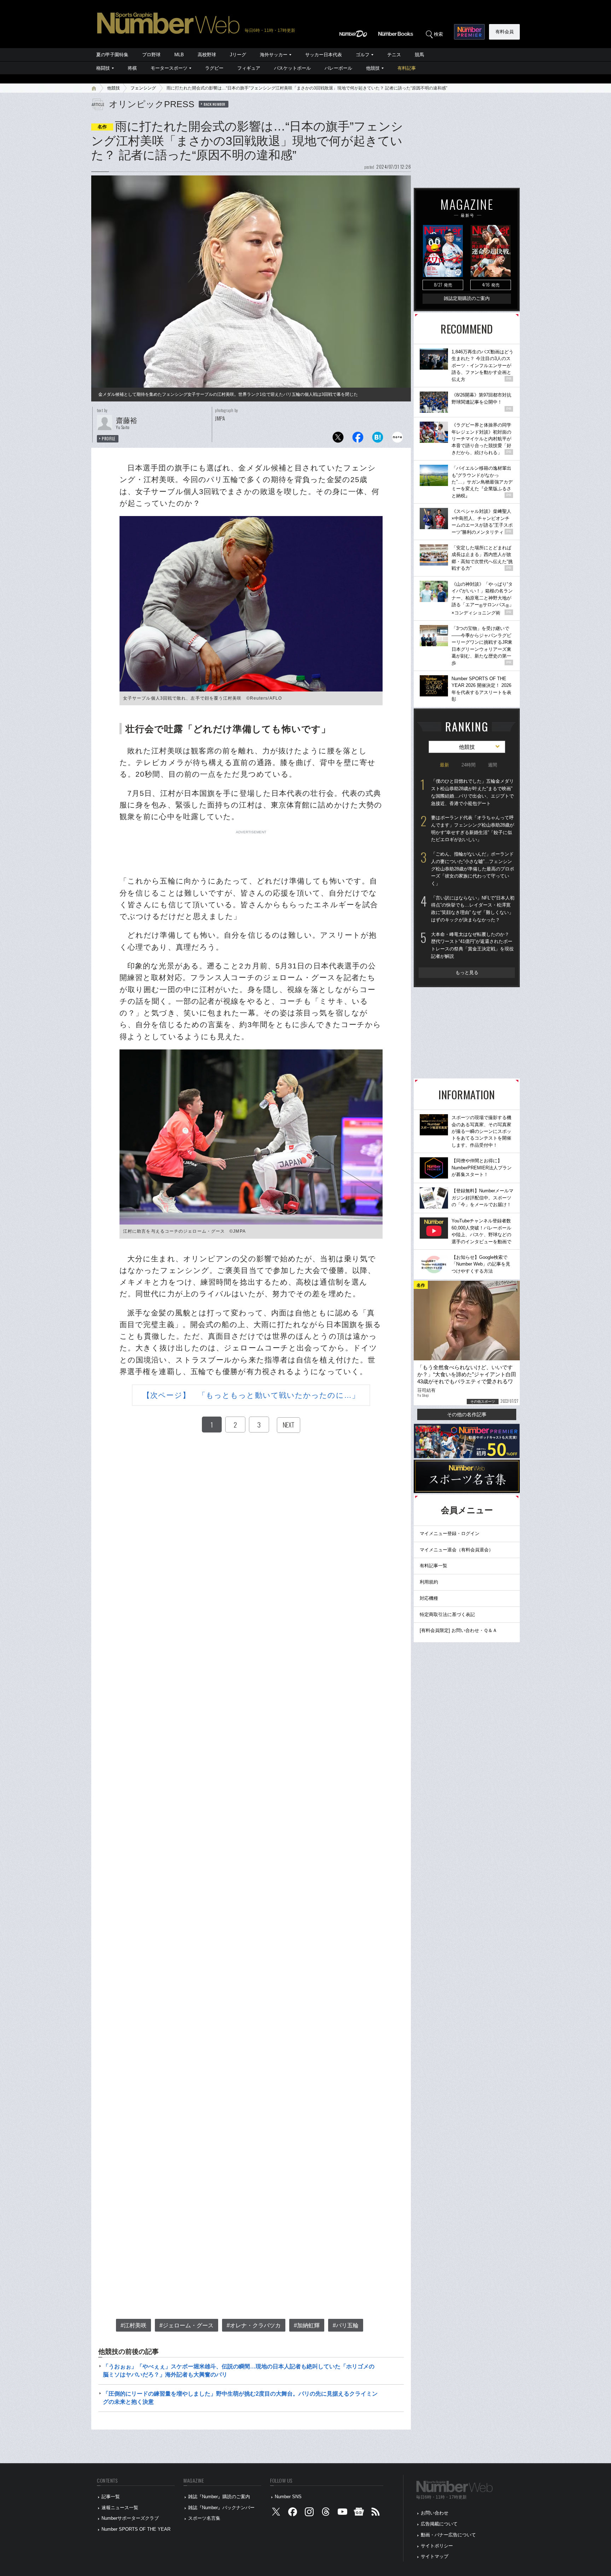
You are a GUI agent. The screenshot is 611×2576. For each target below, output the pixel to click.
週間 (493, 765)
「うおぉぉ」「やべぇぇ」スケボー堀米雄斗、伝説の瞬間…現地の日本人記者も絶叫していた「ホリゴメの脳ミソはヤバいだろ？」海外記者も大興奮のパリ (239, 2370)
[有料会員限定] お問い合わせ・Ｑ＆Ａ (458, 1630)
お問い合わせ (435, 2513)
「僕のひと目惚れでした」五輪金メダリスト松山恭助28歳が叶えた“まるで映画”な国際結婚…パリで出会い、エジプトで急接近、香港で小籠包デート (472, 792)
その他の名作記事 (467, 1414)
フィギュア (249, 68)
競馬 (419, 55)
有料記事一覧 (433, 1566)
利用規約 (429, 1582)
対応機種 (429, 1598)
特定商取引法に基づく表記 (447, 1614)
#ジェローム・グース (187, 2325)
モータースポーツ (169, 68)
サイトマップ (435, 2556)
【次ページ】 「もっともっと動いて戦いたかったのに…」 (251, 1395)
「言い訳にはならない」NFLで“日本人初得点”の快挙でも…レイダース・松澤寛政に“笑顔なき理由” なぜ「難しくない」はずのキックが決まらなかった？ (473, 909)
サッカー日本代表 (324, 55)
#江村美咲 (133, 2325)
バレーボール (338, 68)
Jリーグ (238, 55)
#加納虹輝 (307, 2325)
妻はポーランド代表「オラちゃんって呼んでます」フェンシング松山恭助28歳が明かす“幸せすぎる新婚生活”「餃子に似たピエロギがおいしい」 (473, 829)
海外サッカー (274, 55)
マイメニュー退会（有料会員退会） (456, 1550)
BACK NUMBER (215, 104)
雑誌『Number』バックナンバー (221, 2508)
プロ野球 (151, 55)
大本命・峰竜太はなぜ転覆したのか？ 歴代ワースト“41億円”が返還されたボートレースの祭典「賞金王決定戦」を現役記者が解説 (472, 945)
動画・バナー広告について (448, 2535)
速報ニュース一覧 (120, 2508)
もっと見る (467, 972)
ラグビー (214, 68)
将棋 (132, 68)
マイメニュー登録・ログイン (450, 1533)
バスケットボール (292, 68)
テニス (394, 55)
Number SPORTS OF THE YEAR (136, 2529)
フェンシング (143, 88)
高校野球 (207, 55)
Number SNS (288, 2497)
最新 (444, 765)
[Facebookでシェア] (358, 439)
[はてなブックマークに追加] (378, 439)
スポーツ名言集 (204, 2518)
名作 (102, 127)
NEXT (289, 1425)
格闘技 (103, 68)
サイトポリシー (437, 2546)
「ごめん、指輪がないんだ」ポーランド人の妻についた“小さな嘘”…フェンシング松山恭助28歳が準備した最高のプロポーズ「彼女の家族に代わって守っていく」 (473, 869)
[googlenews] (359, 2513)
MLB (179, 55)
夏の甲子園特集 (112, 55)
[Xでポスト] (338, 439)
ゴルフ (363, 55)
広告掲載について (439, 2524)
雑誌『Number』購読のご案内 (219, 2497)
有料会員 (505, 32)
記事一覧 (111, 2497)
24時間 (469, 765)
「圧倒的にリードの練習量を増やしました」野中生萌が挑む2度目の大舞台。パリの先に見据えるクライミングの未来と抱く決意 (240, 2398)
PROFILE (109, 439)
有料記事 (407, 68)
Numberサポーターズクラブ (130, 2518)
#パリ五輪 (346, 2325)
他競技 (373, 68)
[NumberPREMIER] (469, 32)
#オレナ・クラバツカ (254, 2325)
